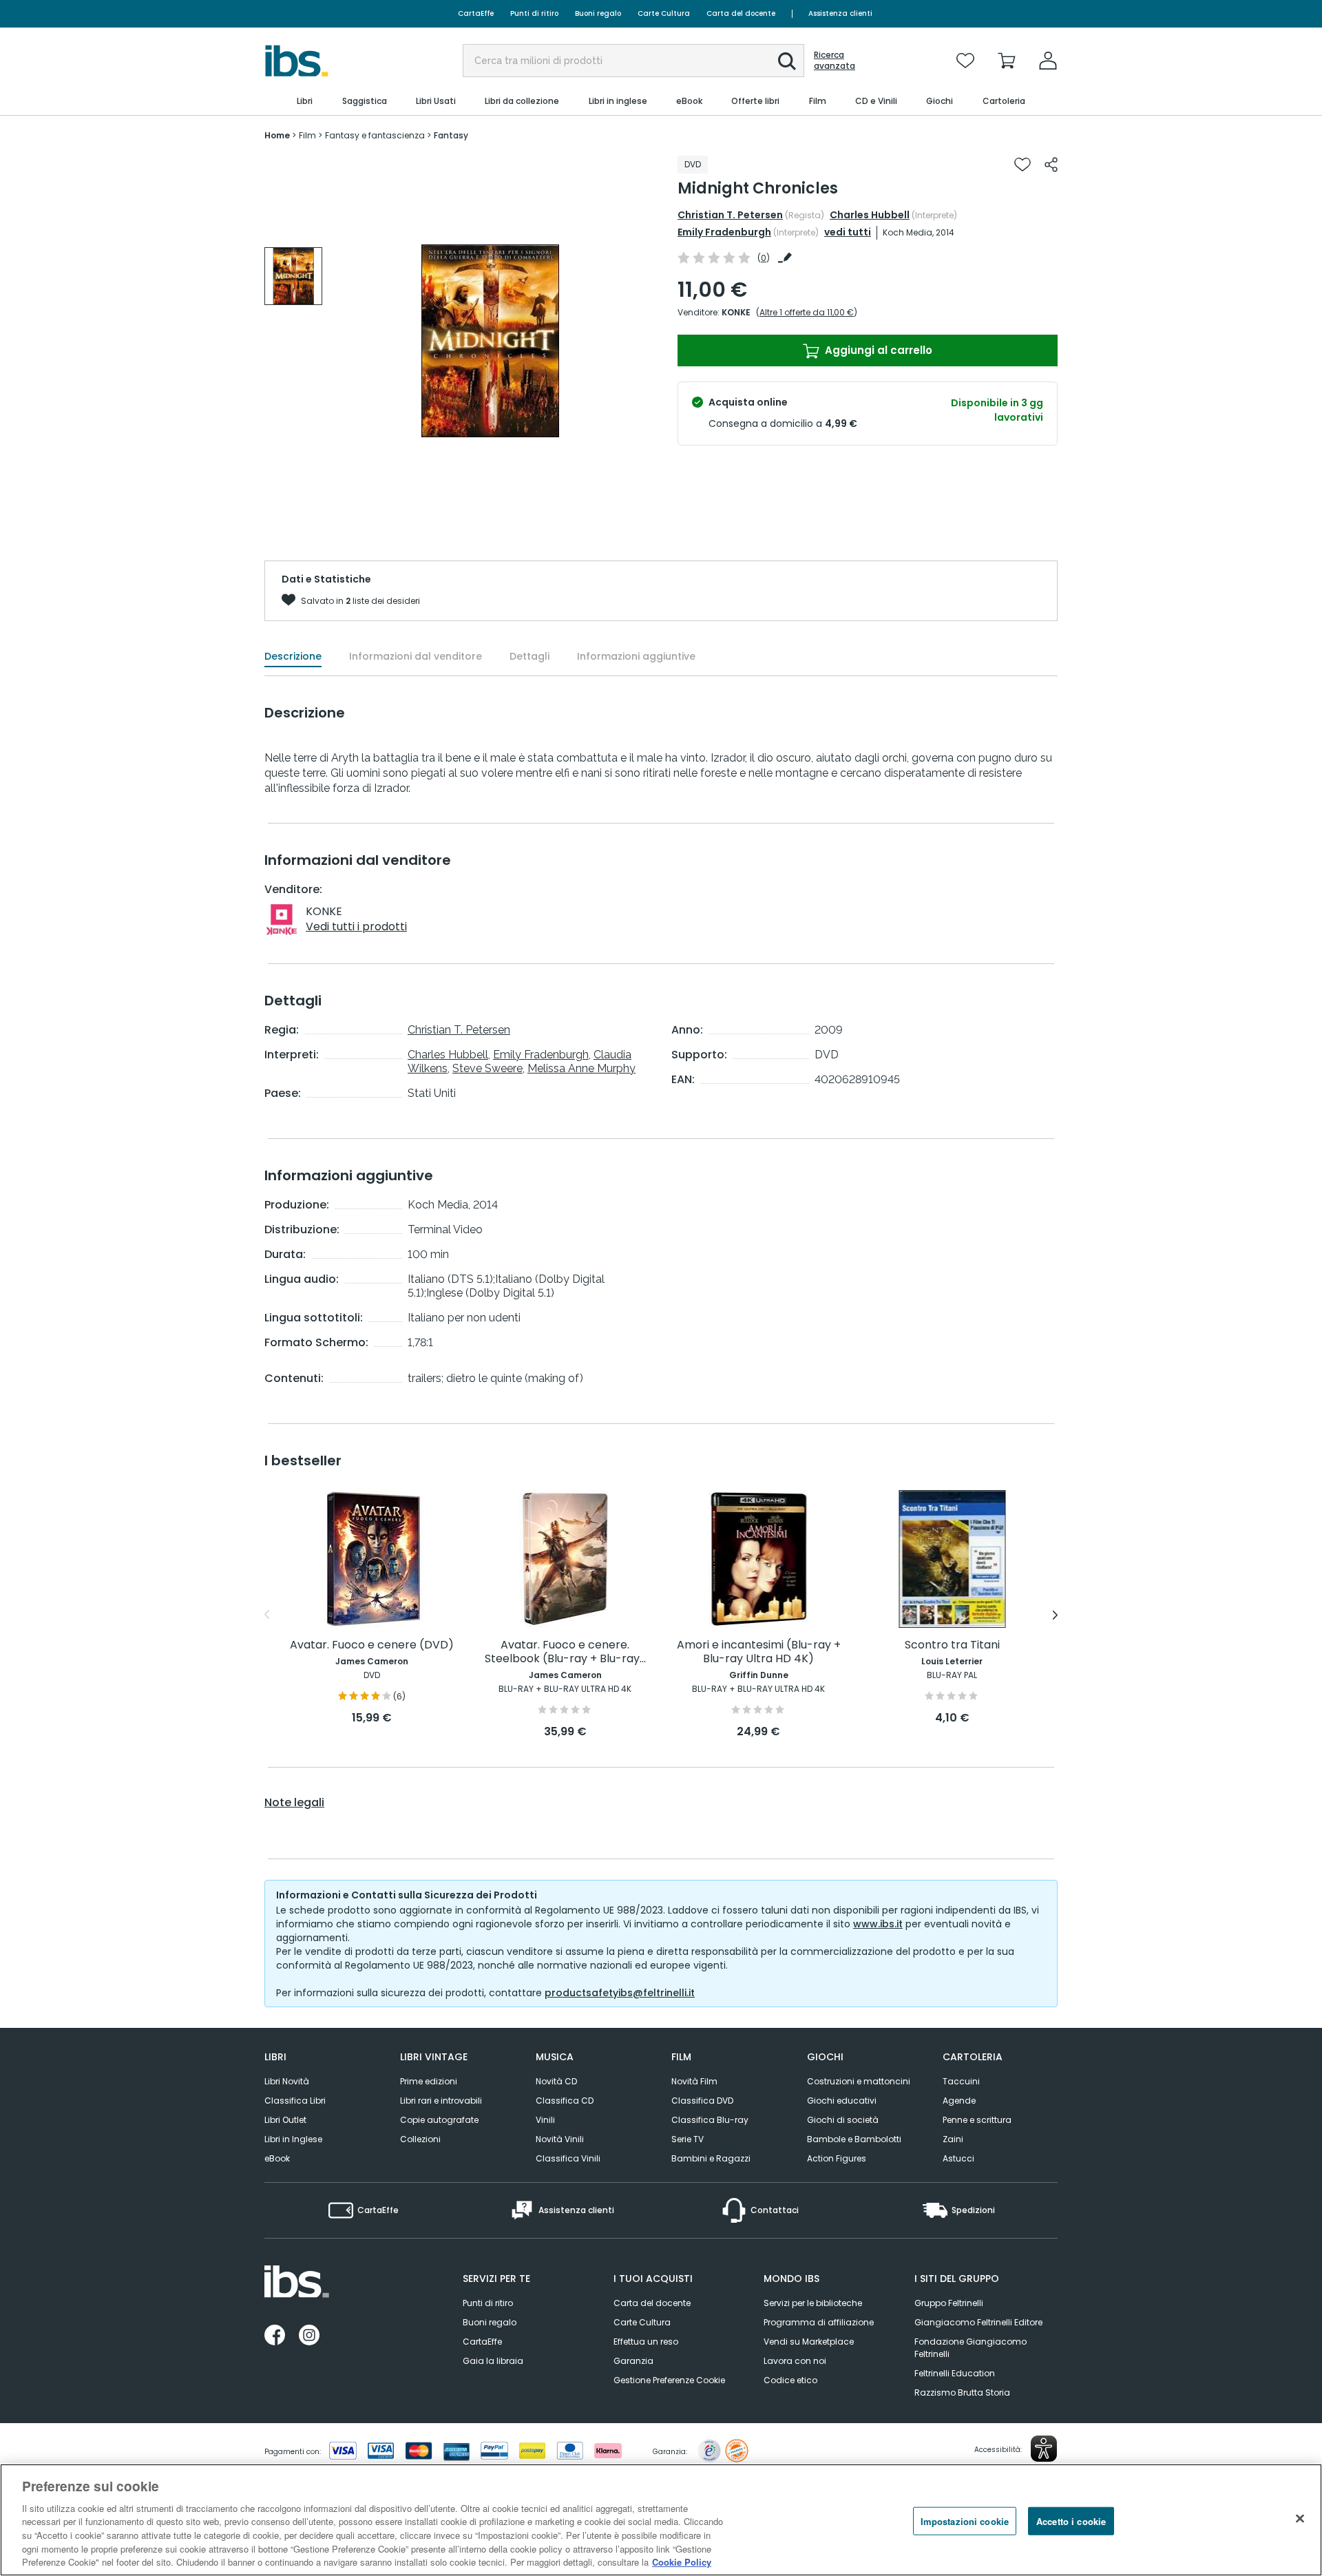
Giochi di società (843, 2120)
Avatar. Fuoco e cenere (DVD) (372, 1645)
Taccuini (961, 2081)
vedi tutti (848, 232)
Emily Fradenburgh (724, 232)
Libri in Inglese (293, 2139)
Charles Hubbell (870, 215)
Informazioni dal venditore (416, 656)
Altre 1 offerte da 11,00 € (807, 312)
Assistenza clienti (840, 13)
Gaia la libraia (493, 2361)
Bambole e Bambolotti (854, 2139)
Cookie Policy (682, 2562)
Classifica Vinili (568, 2158)
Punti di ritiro (534, 13)
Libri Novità (287, 2081)
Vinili (545, 2120)
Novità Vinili (560, 2139)
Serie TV (688, 2139)
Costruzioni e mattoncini (859, 2081)
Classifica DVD (702, 2101)
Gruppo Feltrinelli (949, 2303)
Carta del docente (741, 13)
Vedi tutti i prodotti (356, 926)
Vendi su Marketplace (809, 2342)
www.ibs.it (878, 1924)
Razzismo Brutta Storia (962, 2392)
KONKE (736, 312)
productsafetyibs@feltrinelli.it (620, 1993)
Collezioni (420, 2139)
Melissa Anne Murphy (581, 1068)
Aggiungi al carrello (877, 350)
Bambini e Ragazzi (711, 2158)
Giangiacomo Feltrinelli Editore (978, 2322)
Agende (959, 2101)
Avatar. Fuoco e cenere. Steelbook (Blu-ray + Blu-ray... (565, 1652)
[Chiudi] (1300, 2518)
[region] (661, 2520)
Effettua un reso (646, 2342)
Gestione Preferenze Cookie (669, 2380)
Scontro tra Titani (952, 1645)
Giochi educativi (842, 2101)
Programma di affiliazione (819, 2322)
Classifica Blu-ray (710, 2120)
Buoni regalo (598, 13)
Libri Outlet (285, 2120)
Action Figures (837, 2158)
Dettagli (529, 656)
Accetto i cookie (1071, 2521)
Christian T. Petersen (730, 215)
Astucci (958, 2158)
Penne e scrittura (977, 2120)
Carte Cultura (664, 13)
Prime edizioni (429, 2081)
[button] (787, 61)
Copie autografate (439, 2120)
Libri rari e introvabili (441, 2101)
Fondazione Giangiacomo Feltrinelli (970, 2348)
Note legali (294, 1803)
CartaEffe (476, 13)
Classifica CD (565, 2101)
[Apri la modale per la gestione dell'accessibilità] (1044, 2449)
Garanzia (633, 2361)
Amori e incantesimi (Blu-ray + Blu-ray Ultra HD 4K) (759, 1652)
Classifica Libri (295, 2101)
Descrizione (293, 656)
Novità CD (556, 2081)
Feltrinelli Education (955, 2373)
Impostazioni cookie (965, 2521)
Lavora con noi (795, 2361)
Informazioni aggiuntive (636, 656)
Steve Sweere (487, 1068)
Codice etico (790, 2380)
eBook (277, 2158)
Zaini (953, 2139)
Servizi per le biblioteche (813, 2303)
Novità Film (694, 2081)
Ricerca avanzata (835, 61)
